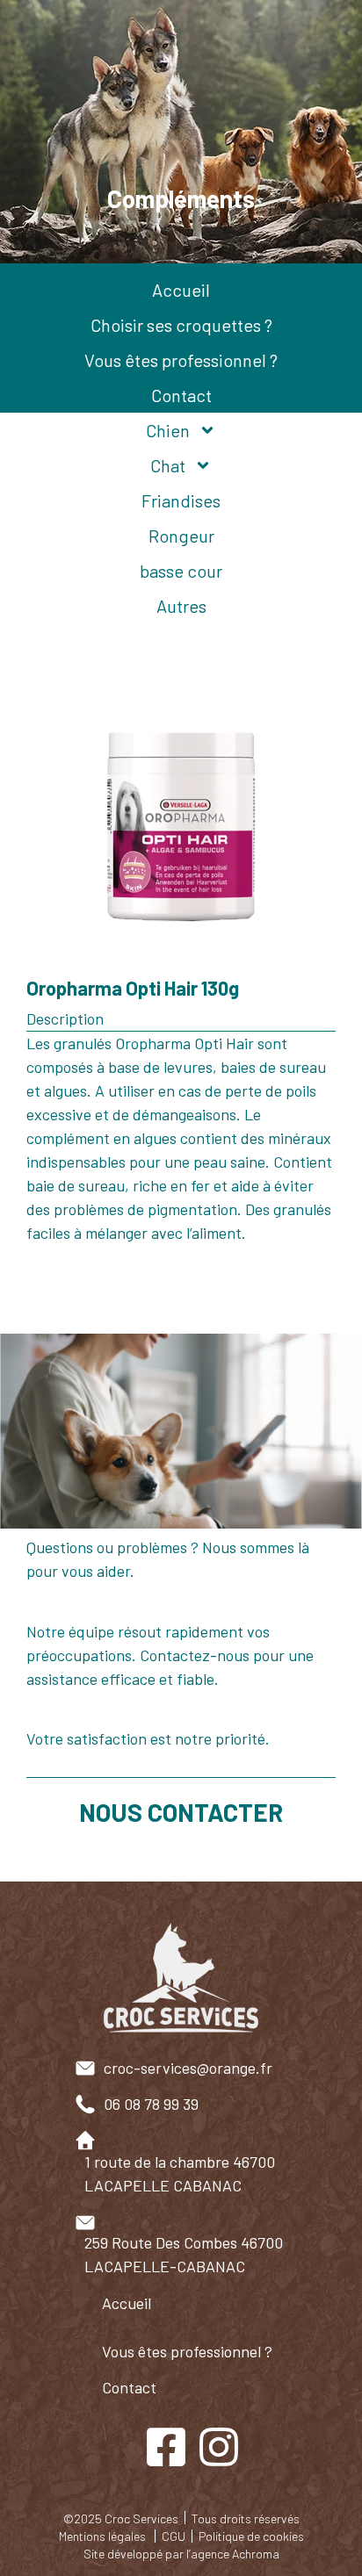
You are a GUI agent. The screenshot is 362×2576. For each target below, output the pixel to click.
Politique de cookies (251, 2536)
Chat (168, 465)
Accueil (181, 290)
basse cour (181, 571)
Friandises (181, 500)
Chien (168, 430)
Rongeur (181, 536)
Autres (181, 606)
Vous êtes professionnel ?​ (187, 2351)
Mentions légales (102, 2536)
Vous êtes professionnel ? (181, 360)
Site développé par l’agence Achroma (181, 2554)
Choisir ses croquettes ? (181, 325)
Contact (181, 395)
